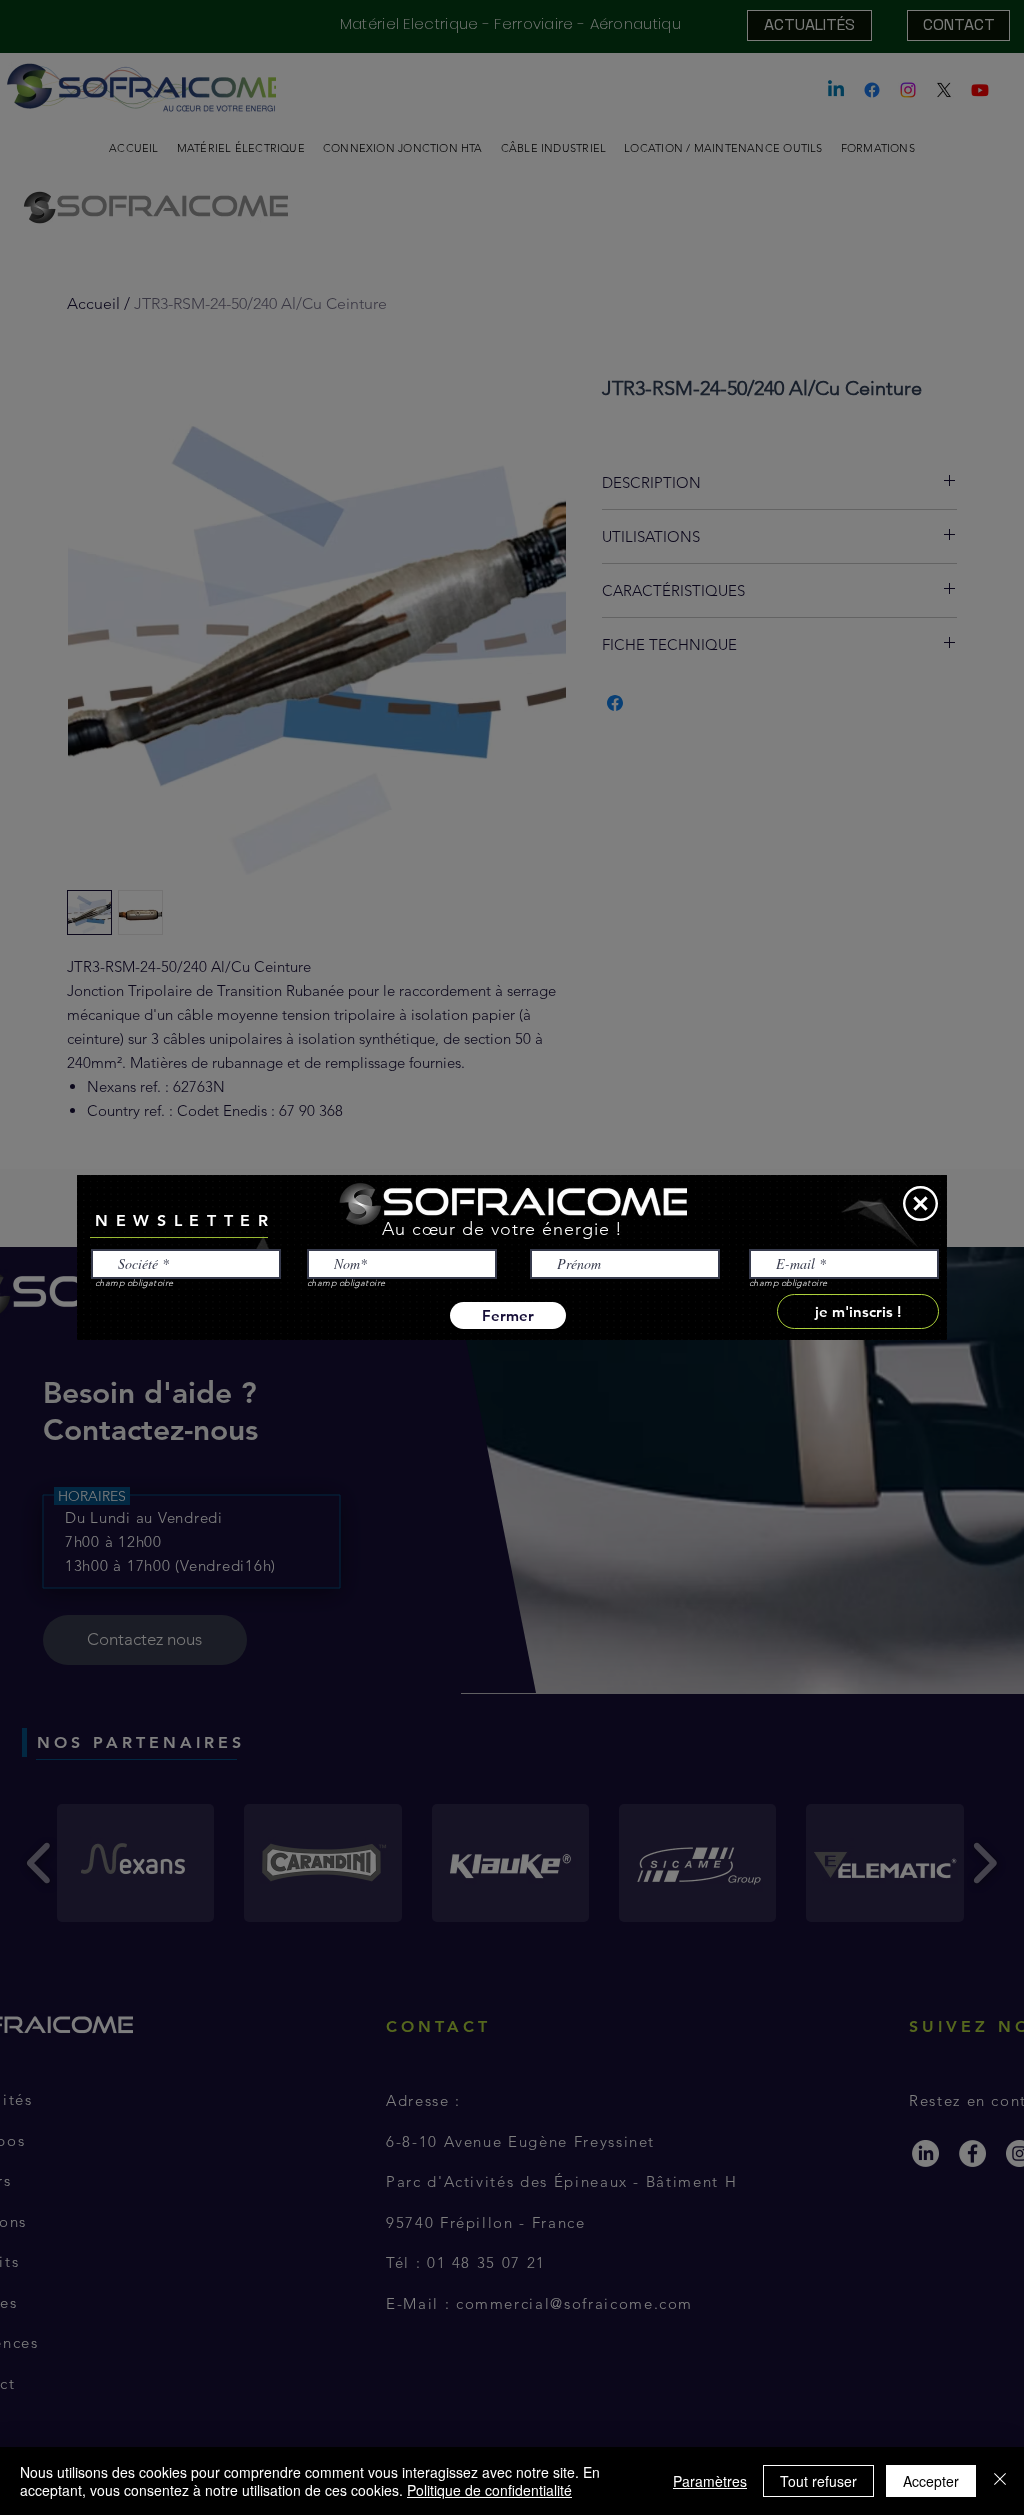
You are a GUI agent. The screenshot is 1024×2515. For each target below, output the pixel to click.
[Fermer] (1000, 2481)
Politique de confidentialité (489, 2490)
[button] (920, 1203)
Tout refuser (818, 2481)
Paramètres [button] (710, 2481)
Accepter (931, 2481)
